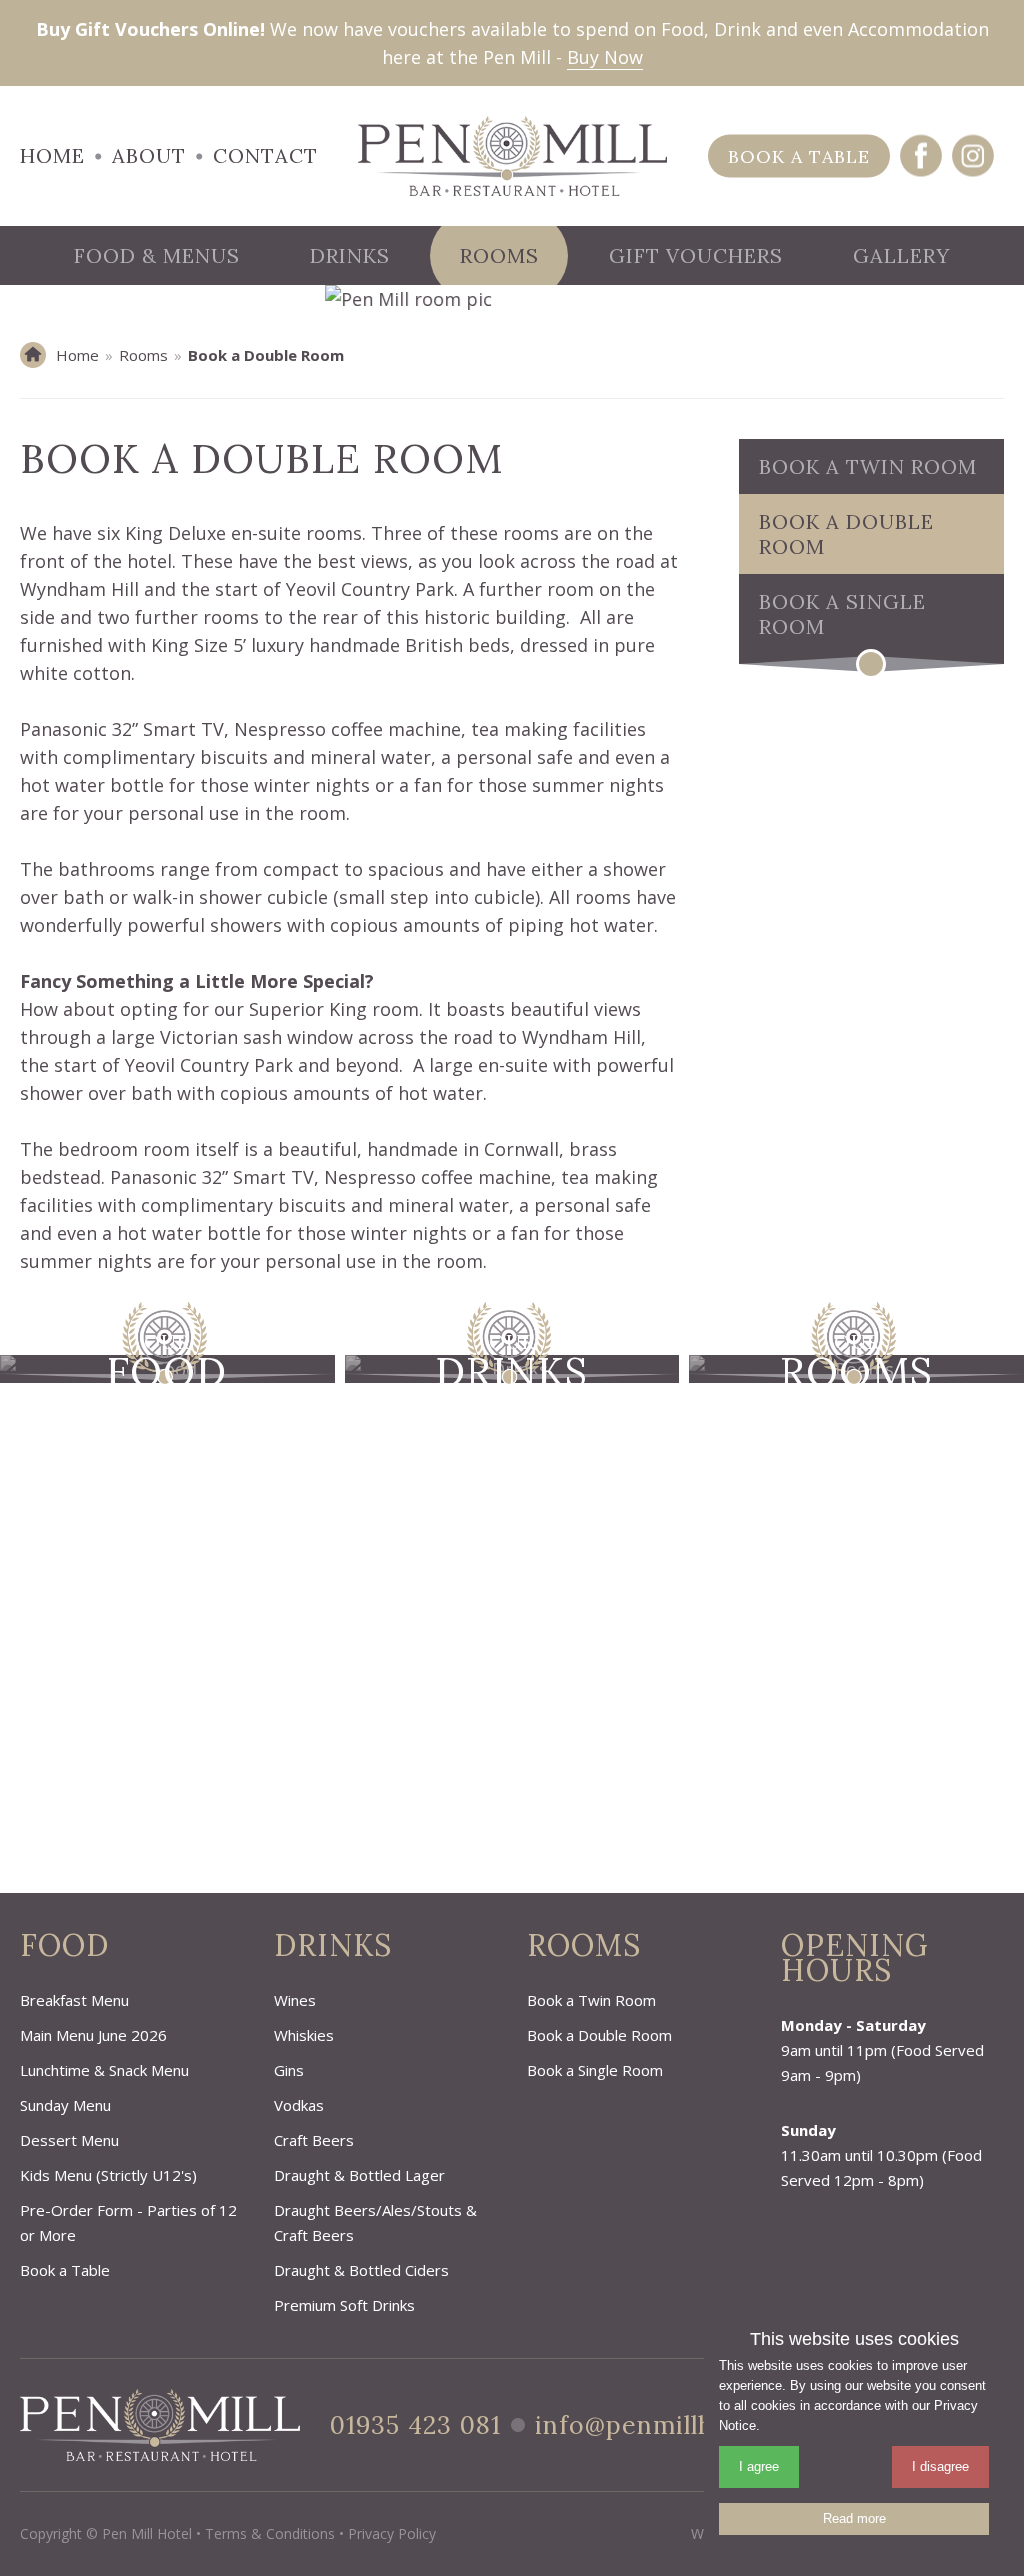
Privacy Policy (392, 2533)
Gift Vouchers (696, 255)
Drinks (350, 255)
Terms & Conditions (270, 2533)
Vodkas (299, 2105)
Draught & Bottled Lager (359, 2175)
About (149, 155)
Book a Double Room (846, 534)
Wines (295, 2000)
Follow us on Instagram (973, 156)
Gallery (901, 255)
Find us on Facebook (921, 156)
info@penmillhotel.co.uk (686, 2425)
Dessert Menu (69, 2140)
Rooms (499, 255)
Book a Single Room (842, 614)
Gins (289, 2070)
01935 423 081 (415, 2425)
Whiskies (304, 2035)
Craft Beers (314, 2140)
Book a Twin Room (868, 466)
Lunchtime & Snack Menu (104, 2070)
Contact (265, 155)
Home (52, 155)
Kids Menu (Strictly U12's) (108, 2175)
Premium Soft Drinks (344, 2305)
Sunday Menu (65, 2105)
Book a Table (799, 156)
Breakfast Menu (74, 2000)
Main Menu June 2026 (93, 2035)
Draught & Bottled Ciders (361, 2270)
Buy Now (605, 57)
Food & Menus (157, 255)
